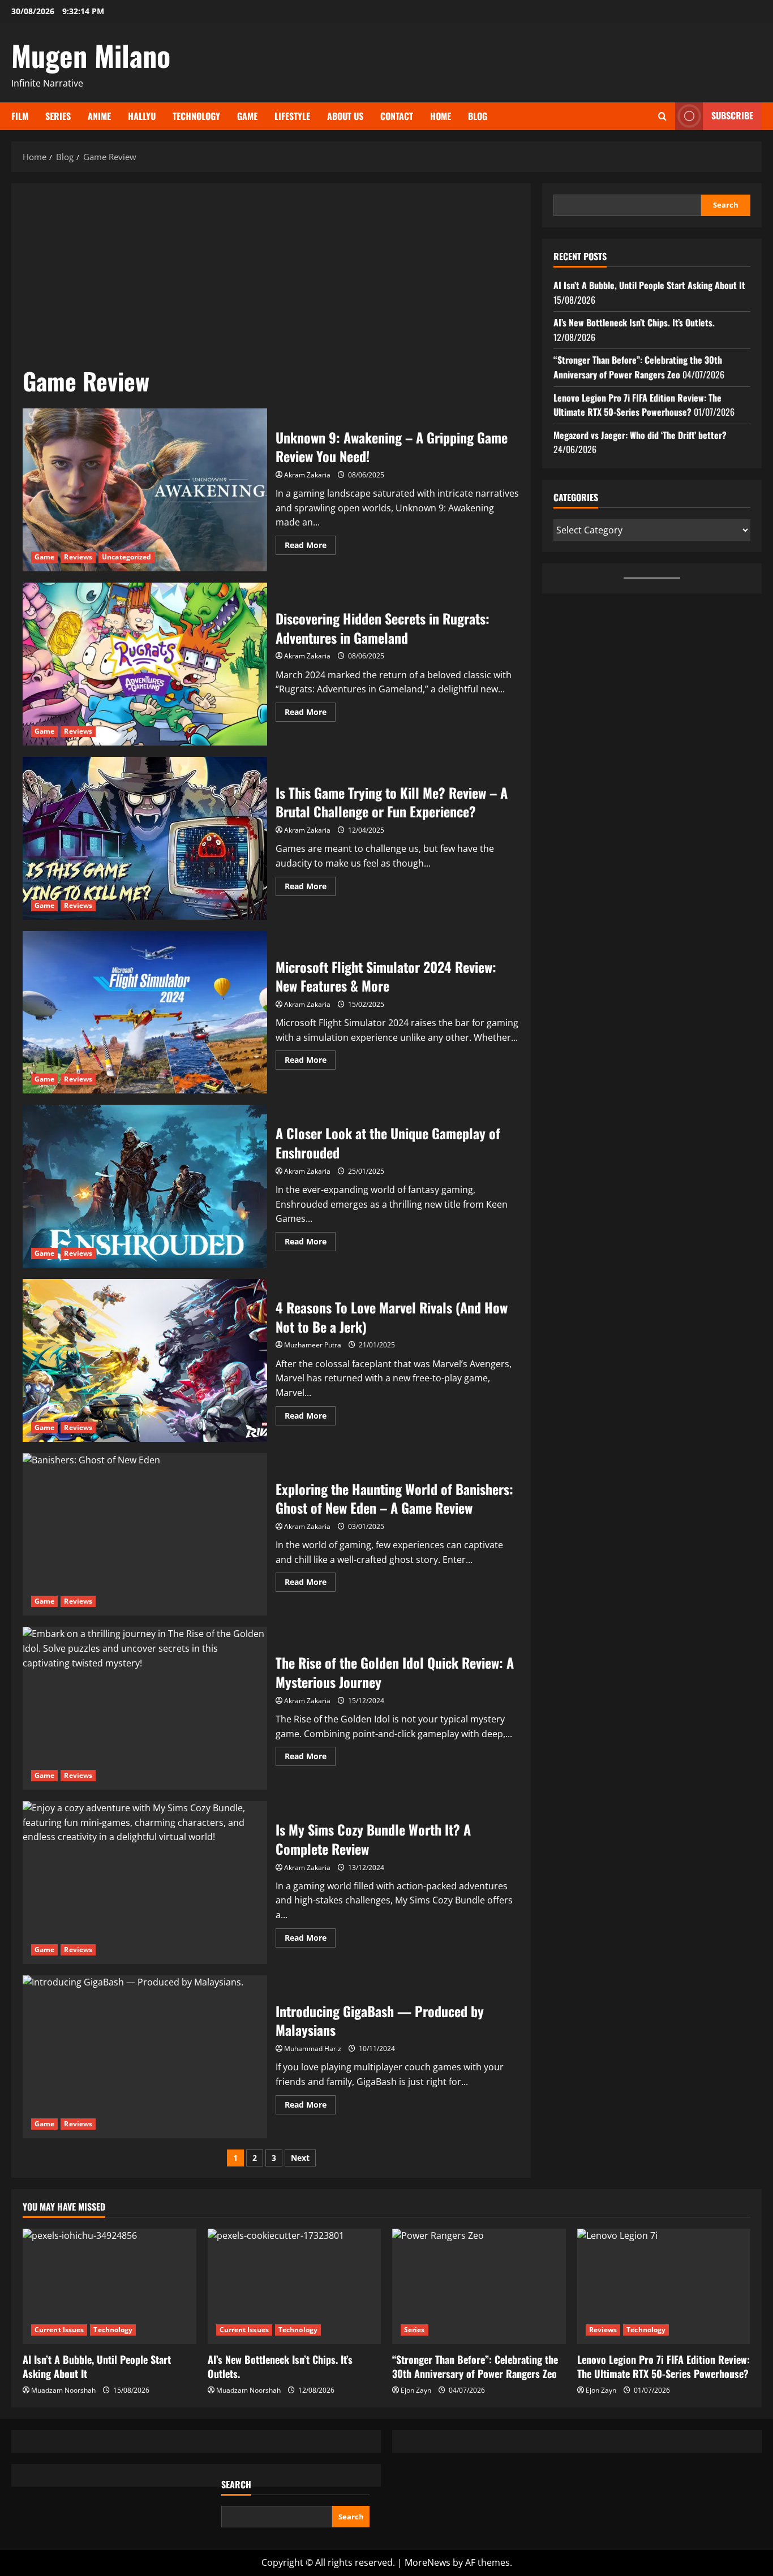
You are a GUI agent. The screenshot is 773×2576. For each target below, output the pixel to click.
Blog (478, 116)
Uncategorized (126, 557)
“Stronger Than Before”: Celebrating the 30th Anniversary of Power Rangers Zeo (638, 367)
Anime (99, 116)
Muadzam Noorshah (63, 2390)
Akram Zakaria (307, 475)
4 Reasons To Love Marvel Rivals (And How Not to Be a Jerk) (145, 1360)
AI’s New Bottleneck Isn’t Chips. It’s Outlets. (634, 322)
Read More (310, 547)
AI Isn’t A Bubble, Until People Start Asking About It (649, 285)
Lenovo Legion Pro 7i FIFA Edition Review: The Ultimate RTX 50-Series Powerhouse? (637, 405)
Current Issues (59, 2330)
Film (20, 116)
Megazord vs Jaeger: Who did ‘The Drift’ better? (640, 435)
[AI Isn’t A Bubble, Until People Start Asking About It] (109, 2286)
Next (300, 2158)
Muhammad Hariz (313, 2049)
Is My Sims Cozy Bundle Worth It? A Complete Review (145, 1883)
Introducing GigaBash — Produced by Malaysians (145, 2057)
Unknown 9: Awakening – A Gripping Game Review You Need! (145, 490)
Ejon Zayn (416, 2390)
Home (441, 116)
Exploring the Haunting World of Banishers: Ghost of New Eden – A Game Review (145, 1535)
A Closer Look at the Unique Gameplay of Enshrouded (145, 1186)
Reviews (78, 557)
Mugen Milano (91, 55)
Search (726, 205)
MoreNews (428, 2562)
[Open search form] (662, 116)
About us (345, 116)
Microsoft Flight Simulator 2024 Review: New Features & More (145, 1013)
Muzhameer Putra (313, 1345)
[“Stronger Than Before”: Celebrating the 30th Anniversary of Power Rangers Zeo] (479, 2286)
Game (247, 116)
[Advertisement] (271, 279)
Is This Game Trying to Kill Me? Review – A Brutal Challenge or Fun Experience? (145, 838)
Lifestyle (292, 116)
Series (58, 116)
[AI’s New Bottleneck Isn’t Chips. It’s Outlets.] (295, 2286)
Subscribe (732, 115)
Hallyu (142, 116)
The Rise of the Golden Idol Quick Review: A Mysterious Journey (145, 1708)
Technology (196, 116)
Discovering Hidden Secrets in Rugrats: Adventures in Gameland (145, 664)
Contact (397, 116)
